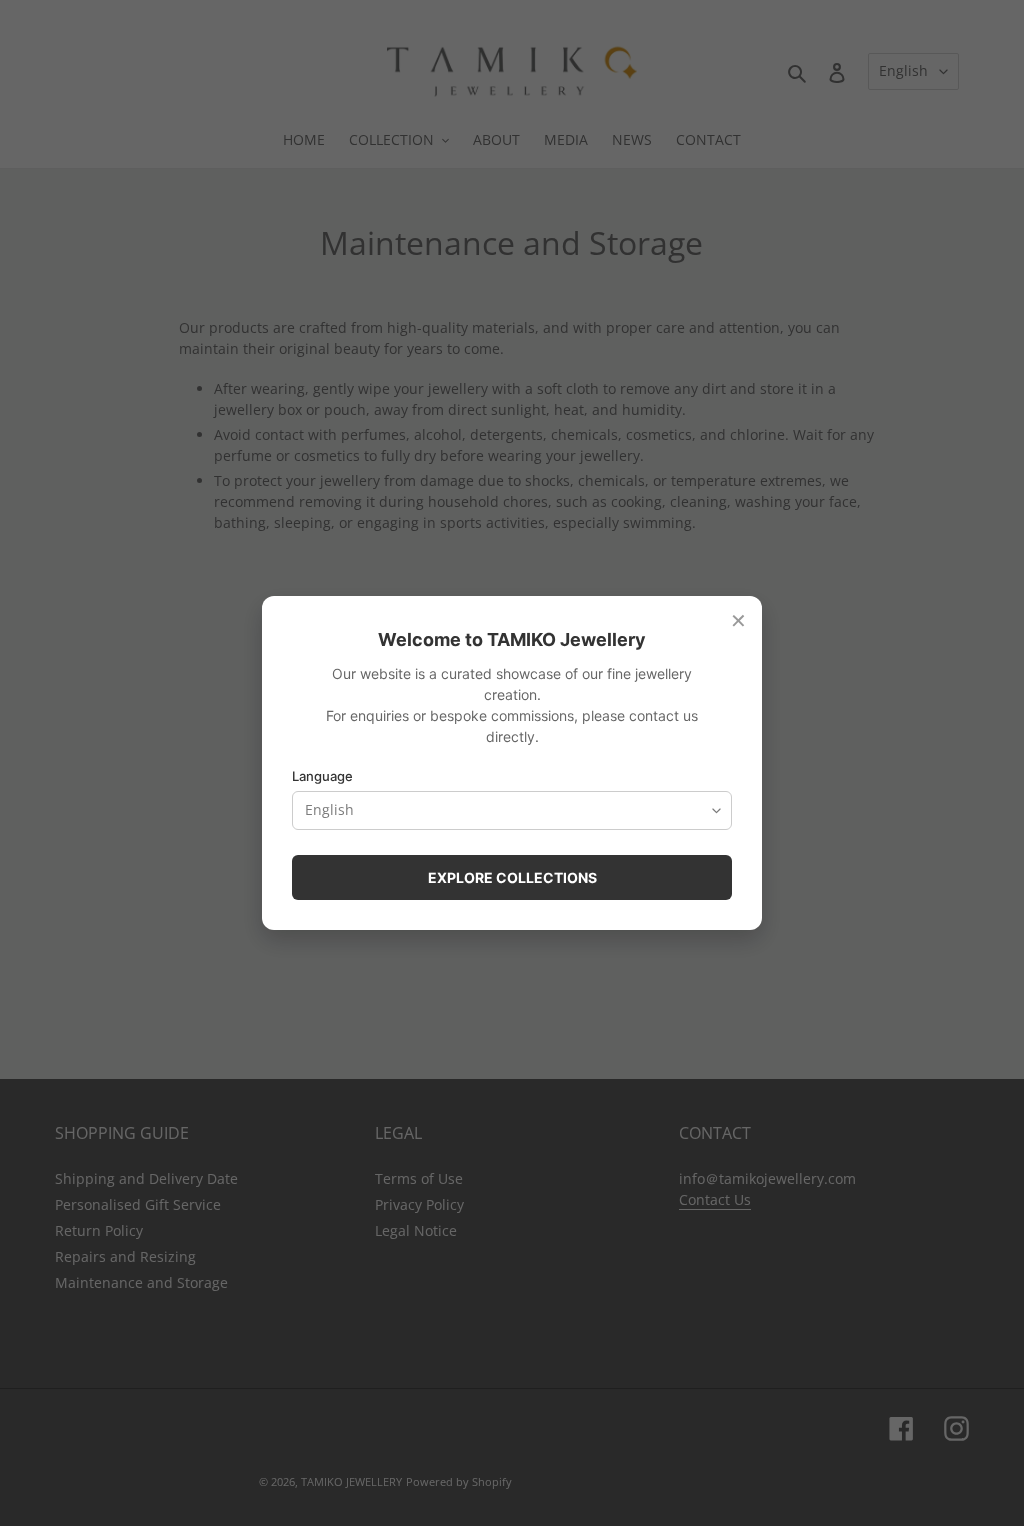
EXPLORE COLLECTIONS (512, 877)
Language (322, 776)
